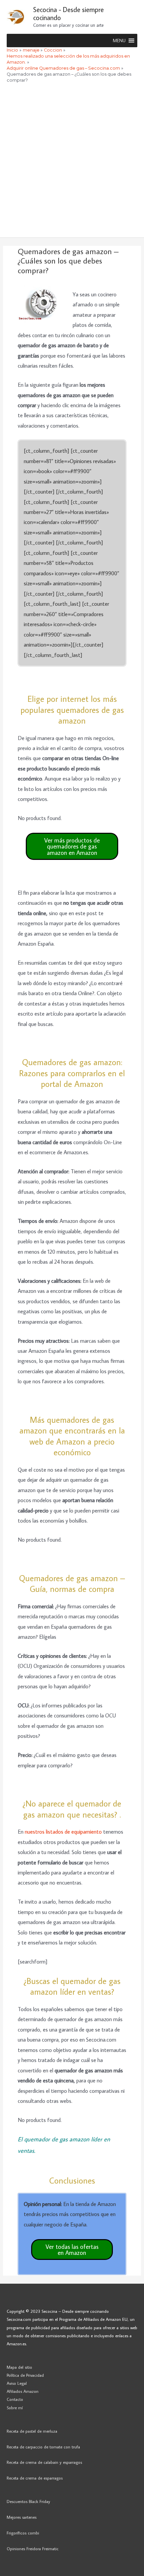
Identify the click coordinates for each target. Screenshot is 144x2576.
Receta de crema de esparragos (35, 2478)
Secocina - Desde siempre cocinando (68, 13)
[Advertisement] (72, 162)
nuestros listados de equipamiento (63, 1831)
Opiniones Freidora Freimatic (33, 2549)
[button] (119, 41)
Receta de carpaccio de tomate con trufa (43, 2447)
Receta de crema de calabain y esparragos (44, 2462)
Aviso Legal (17, 2383)
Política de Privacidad (25, 2375)
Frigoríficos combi (23, 2533)
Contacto (15, 2399)
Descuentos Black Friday (28, 2501)
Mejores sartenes (22, 2517)
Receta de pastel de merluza (32, 2431)
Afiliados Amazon (23, 2391)
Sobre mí (15, 2408)
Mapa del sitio (19, 2367)
